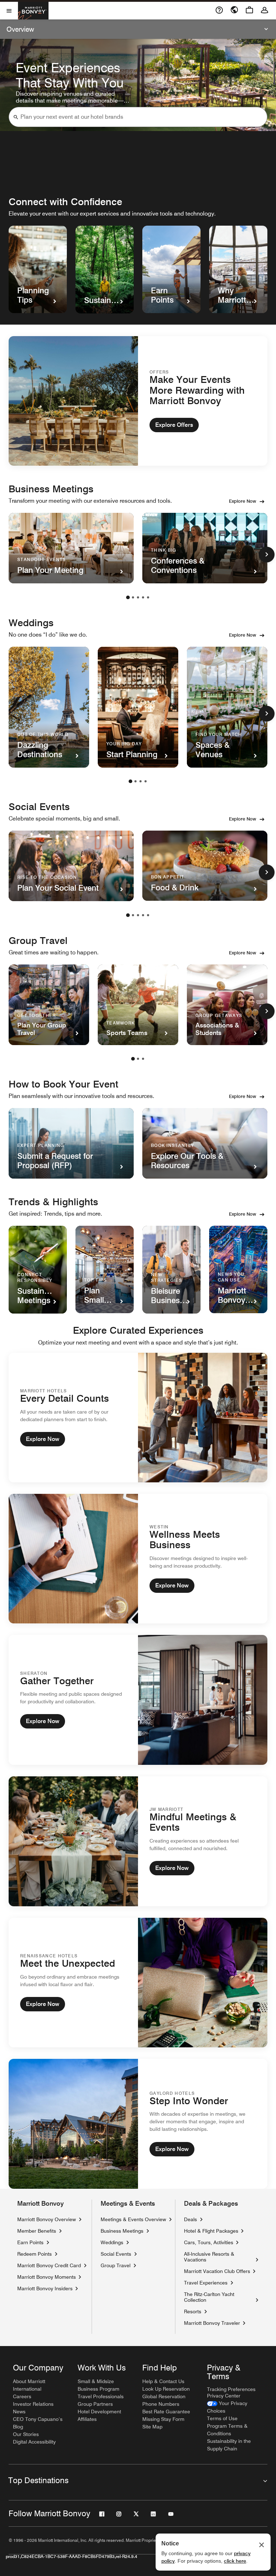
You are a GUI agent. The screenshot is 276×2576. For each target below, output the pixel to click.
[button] (16, 117)
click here (235, 2561)
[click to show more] (267, 555)
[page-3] (138, 597)
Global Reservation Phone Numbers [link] (164, 2400)
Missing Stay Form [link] (163, 2419)
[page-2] (133, 597)
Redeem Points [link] (34, 2254)
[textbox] (138, 117)
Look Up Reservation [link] (166, 2389)
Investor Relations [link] (33, 2404)
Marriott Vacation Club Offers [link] (217, 2271)
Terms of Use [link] (222, 2418)
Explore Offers (174, 425)
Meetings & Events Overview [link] (133, 2219)
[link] (235, 2407)
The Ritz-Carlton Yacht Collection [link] (218, 2297)
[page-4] (143, 597)
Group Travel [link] (116, 2265)
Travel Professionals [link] (101, 2396)
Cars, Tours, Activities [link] (209, 2242)
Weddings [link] (112, 2242)
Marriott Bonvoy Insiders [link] (45, 2288)
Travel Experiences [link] (206, 2283)
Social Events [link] (116, 2254)
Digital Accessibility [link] (34, 2442)
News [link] (19, 2412)
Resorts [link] (193, 2311)
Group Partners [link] (95, 2404)
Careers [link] (22, 2396)
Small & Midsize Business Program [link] (98, 2385)
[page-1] (128, 597)
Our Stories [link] (26, 2434)
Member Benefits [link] (37, 2231)
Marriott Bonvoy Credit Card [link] (49, 2265)
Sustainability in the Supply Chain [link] (229, 2445)
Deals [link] (190, 2219)
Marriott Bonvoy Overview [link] (47, 2219)
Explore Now (243, 501)
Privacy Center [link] (224, 2396)
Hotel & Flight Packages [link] (211, 2231)
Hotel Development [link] (99, 2412)
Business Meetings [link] (122, 2231)
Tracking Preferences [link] (231, 2389)
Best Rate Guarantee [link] (166, 2412)
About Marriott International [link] (29, 2385)
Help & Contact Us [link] (163, 2381)
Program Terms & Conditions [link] (227, 2430)
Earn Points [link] (30, 2242)
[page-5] (148, 597)
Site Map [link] (152, 2427)
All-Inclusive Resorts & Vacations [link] (218, 2257)
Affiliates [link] (87, 2419)
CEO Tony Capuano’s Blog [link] (38, 2423)
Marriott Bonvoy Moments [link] (47, 2277)
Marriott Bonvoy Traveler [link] (212, 2323)
